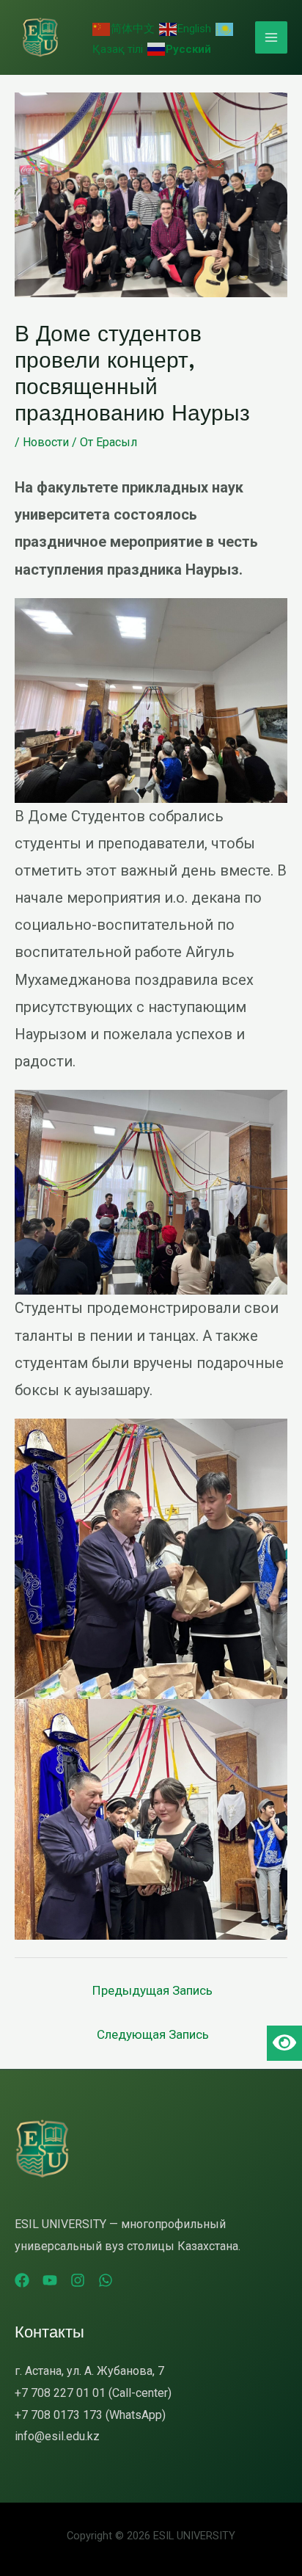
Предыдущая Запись (152, 1990)
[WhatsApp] (106, 2280)
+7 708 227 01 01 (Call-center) (93, 2393)
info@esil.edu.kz (57, 2436)
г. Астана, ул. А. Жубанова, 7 (89, 2371)
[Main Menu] (271, 37)
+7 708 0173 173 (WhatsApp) (90, 2415)
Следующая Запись (153, 2034)
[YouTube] (50, 2280)
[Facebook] (22, 2280)
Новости (46, 442)
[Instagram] (78, 2280)
